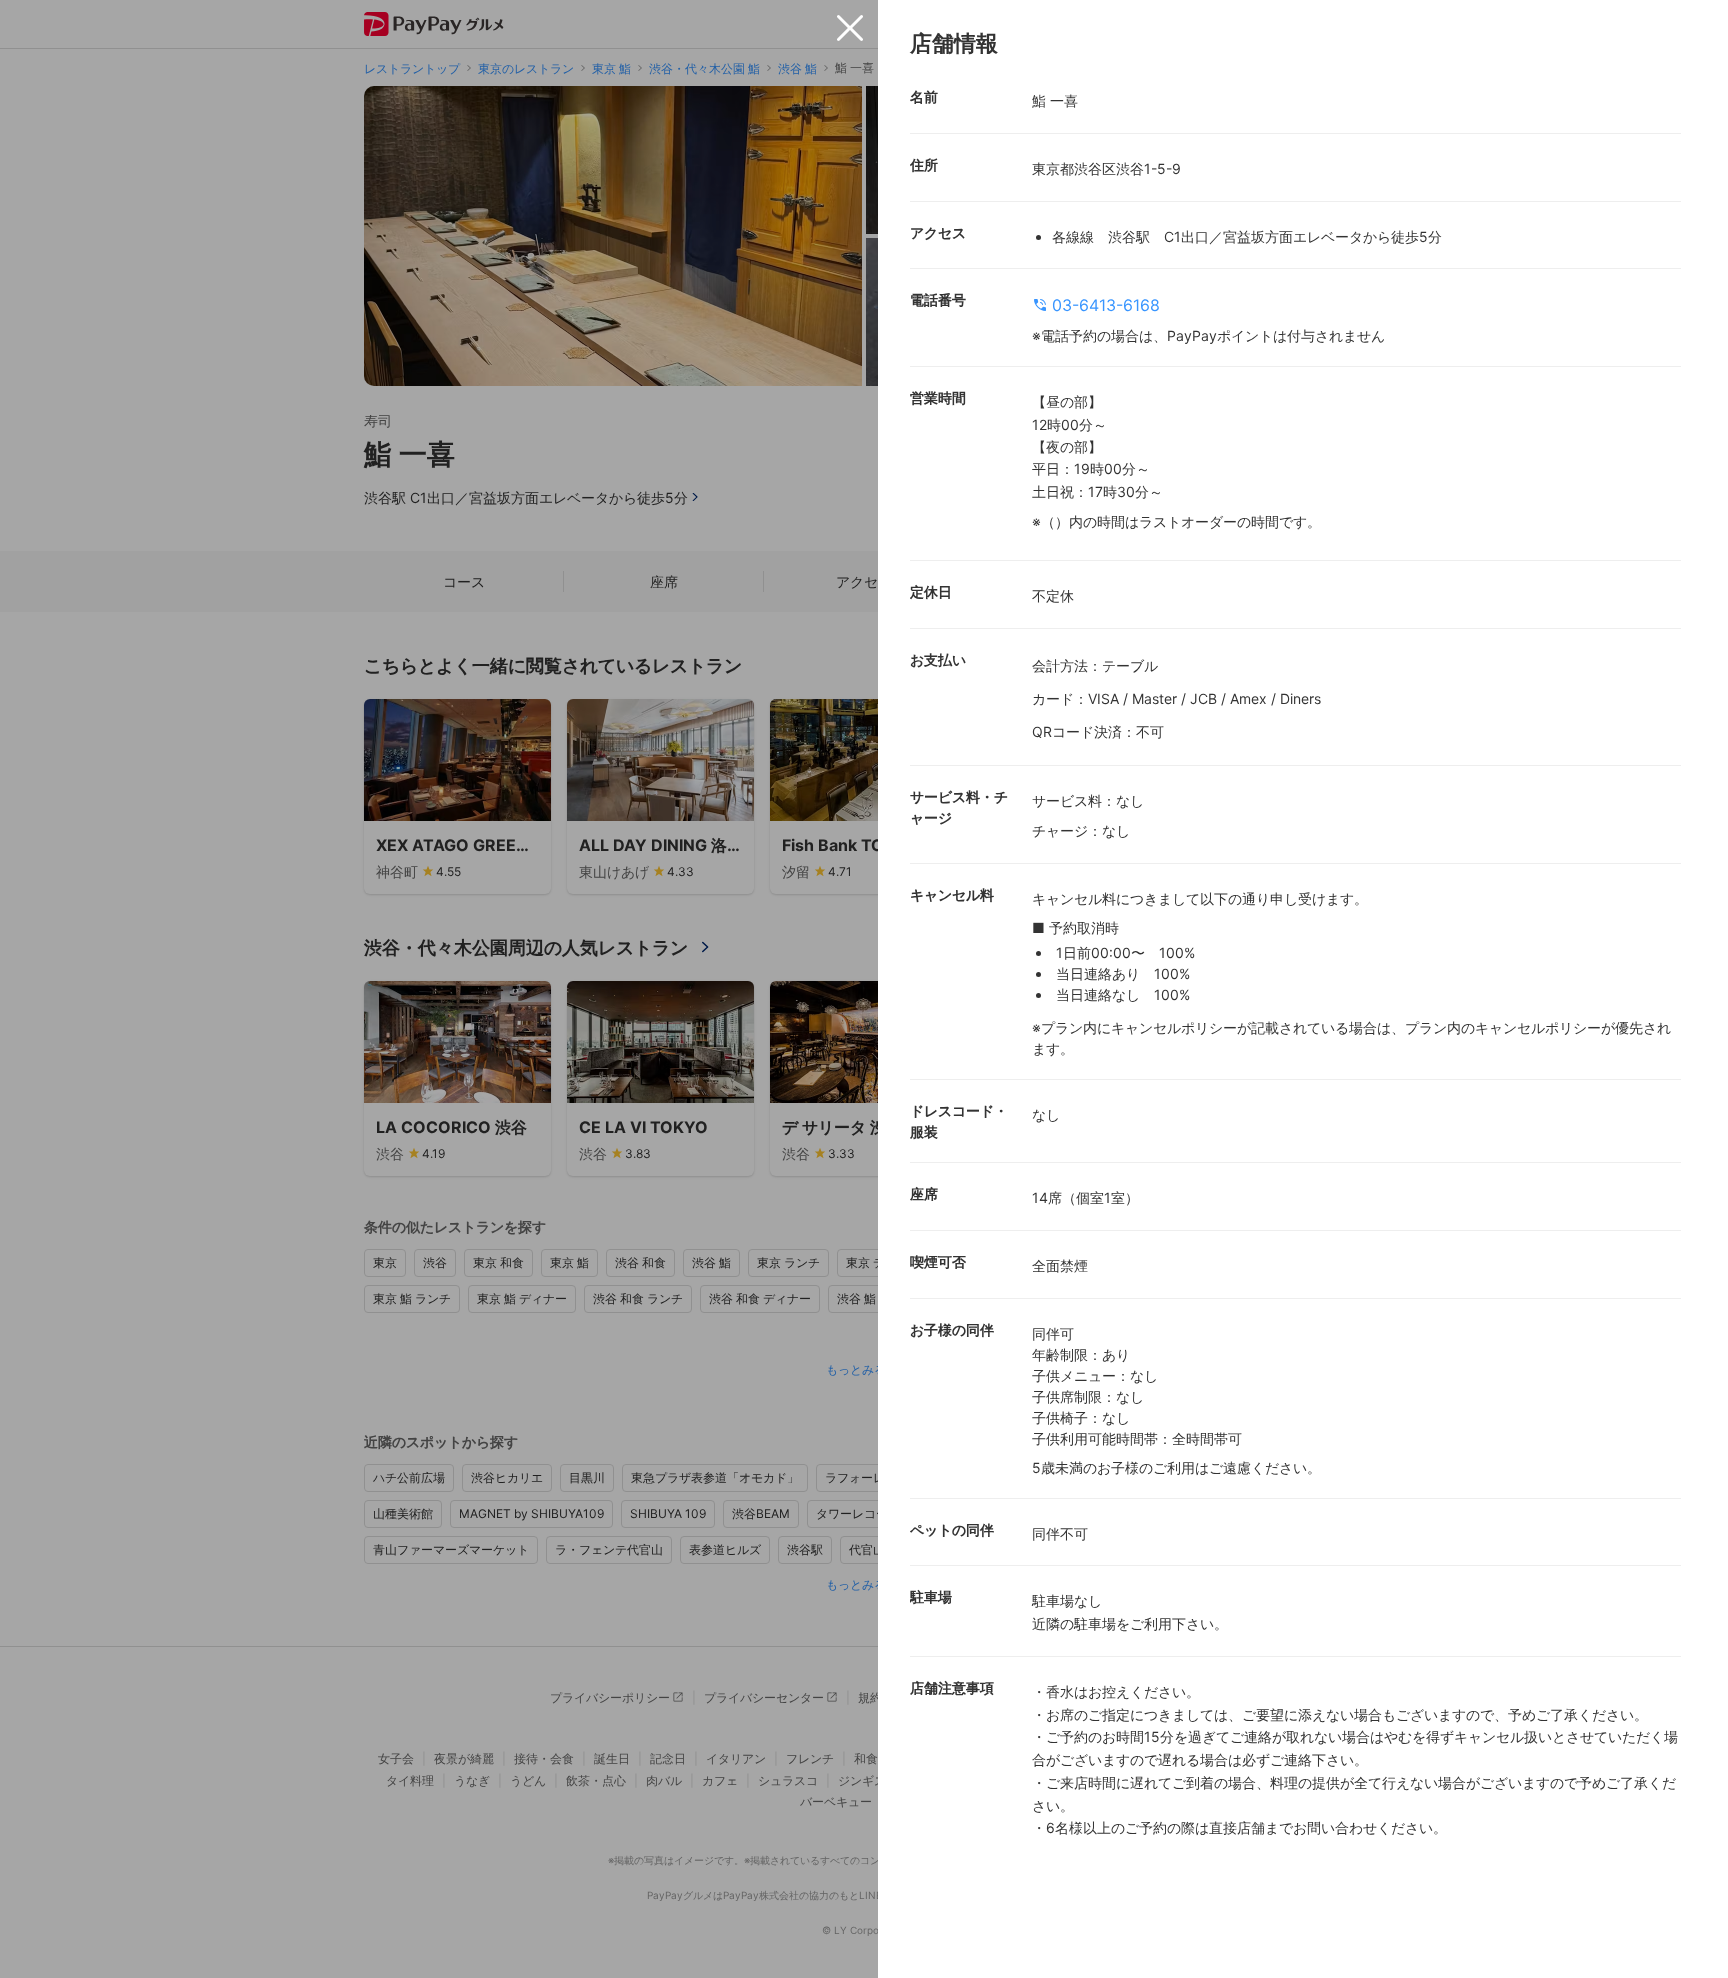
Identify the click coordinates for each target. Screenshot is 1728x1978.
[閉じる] (850, 28)
